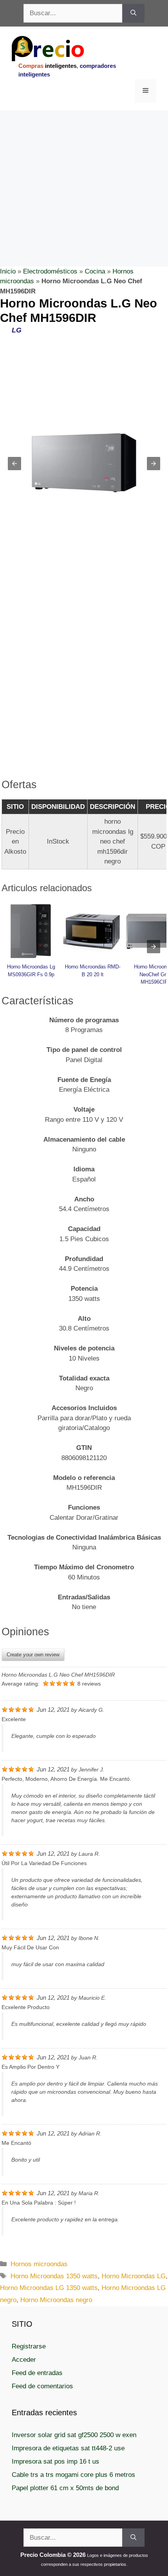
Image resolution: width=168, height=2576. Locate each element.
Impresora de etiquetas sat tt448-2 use (68, 2448)
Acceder (24, 2360)
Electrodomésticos (50, 271)
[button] (14, 464)
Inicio (8, 271)
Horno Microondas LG (134, 2276)
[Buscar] (133, 13)
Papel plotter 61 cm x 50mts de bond (65, 2488)
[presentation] (154, 947)
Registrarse (29, 2346)
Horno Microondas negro (56, 2300)
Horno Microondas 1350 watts (54, 2276)
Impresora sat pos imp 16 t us (55, 2461)
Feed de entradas (37, 2373)
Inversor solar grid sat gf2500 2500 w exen (74, 2435)
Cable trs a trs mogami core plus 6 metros (73, 2475)
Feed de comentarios (42, 2386)
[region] (84, 173)
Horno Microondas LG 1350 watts (49, 2288)
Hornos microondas (39, 2264)
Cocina (95, 271)
